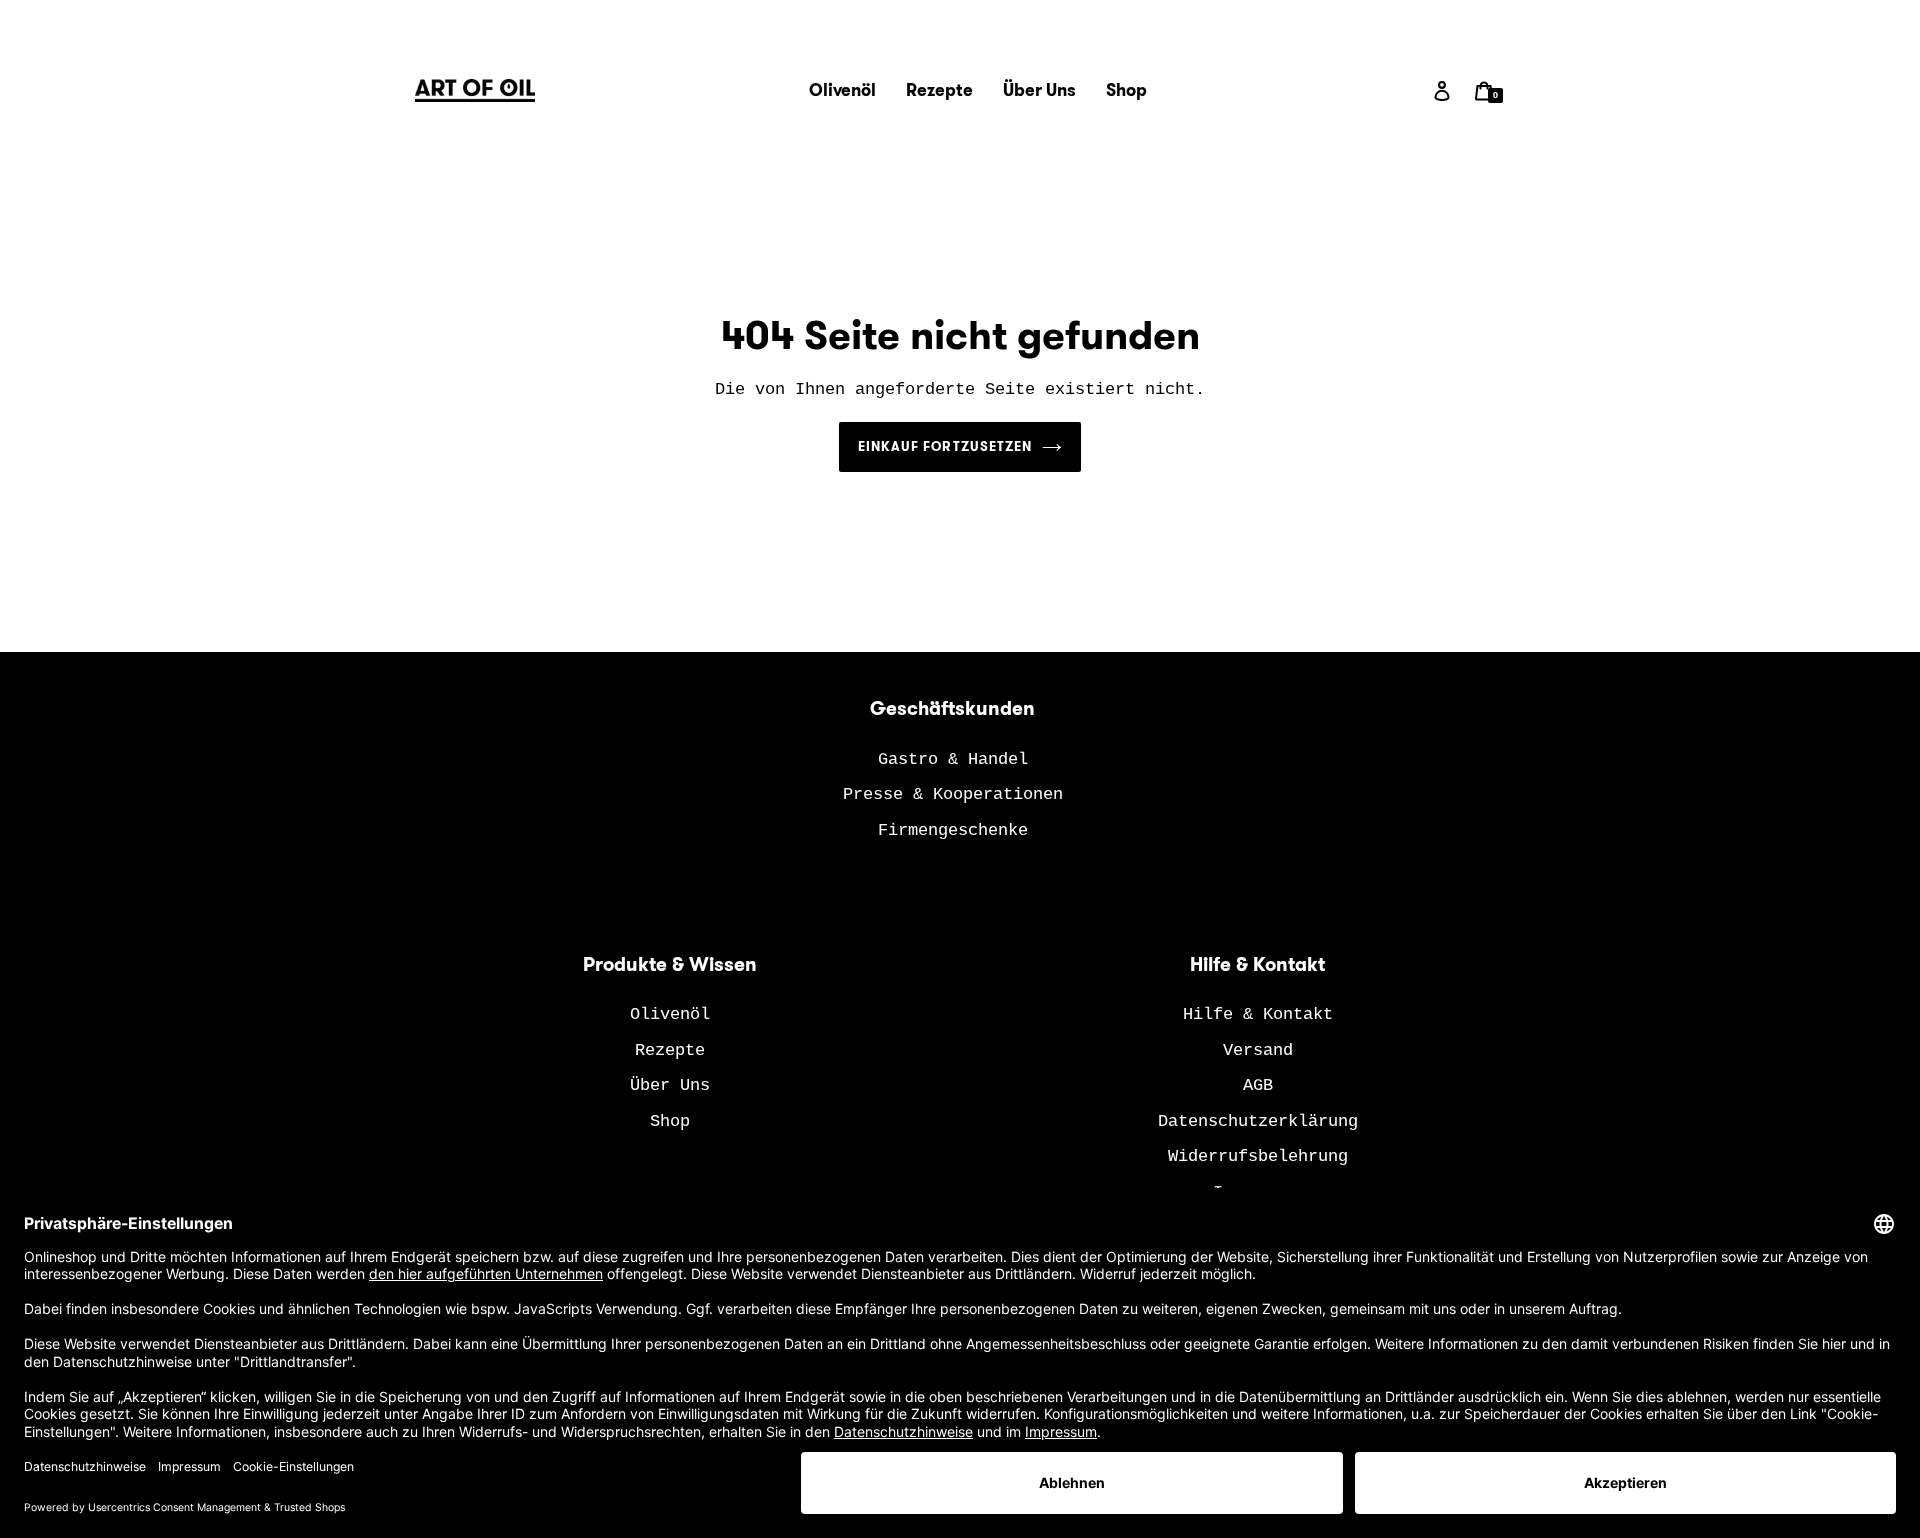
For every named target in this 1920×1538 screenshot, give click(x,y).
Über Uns (670, 1085)
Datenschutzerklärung (1258, 1121)
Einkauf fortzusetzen (945, 446)
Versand (1258, 1050)
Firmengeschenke (953, 830)
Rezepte (670, 1050)
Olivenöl (670, 1014)
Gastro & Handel (953, 759)
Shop (670, 1121)
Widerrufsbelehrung (1258, 1156)
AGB (1258, 1085)
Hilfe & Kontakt (1258, 1014)
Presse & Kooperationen (953, 794)
